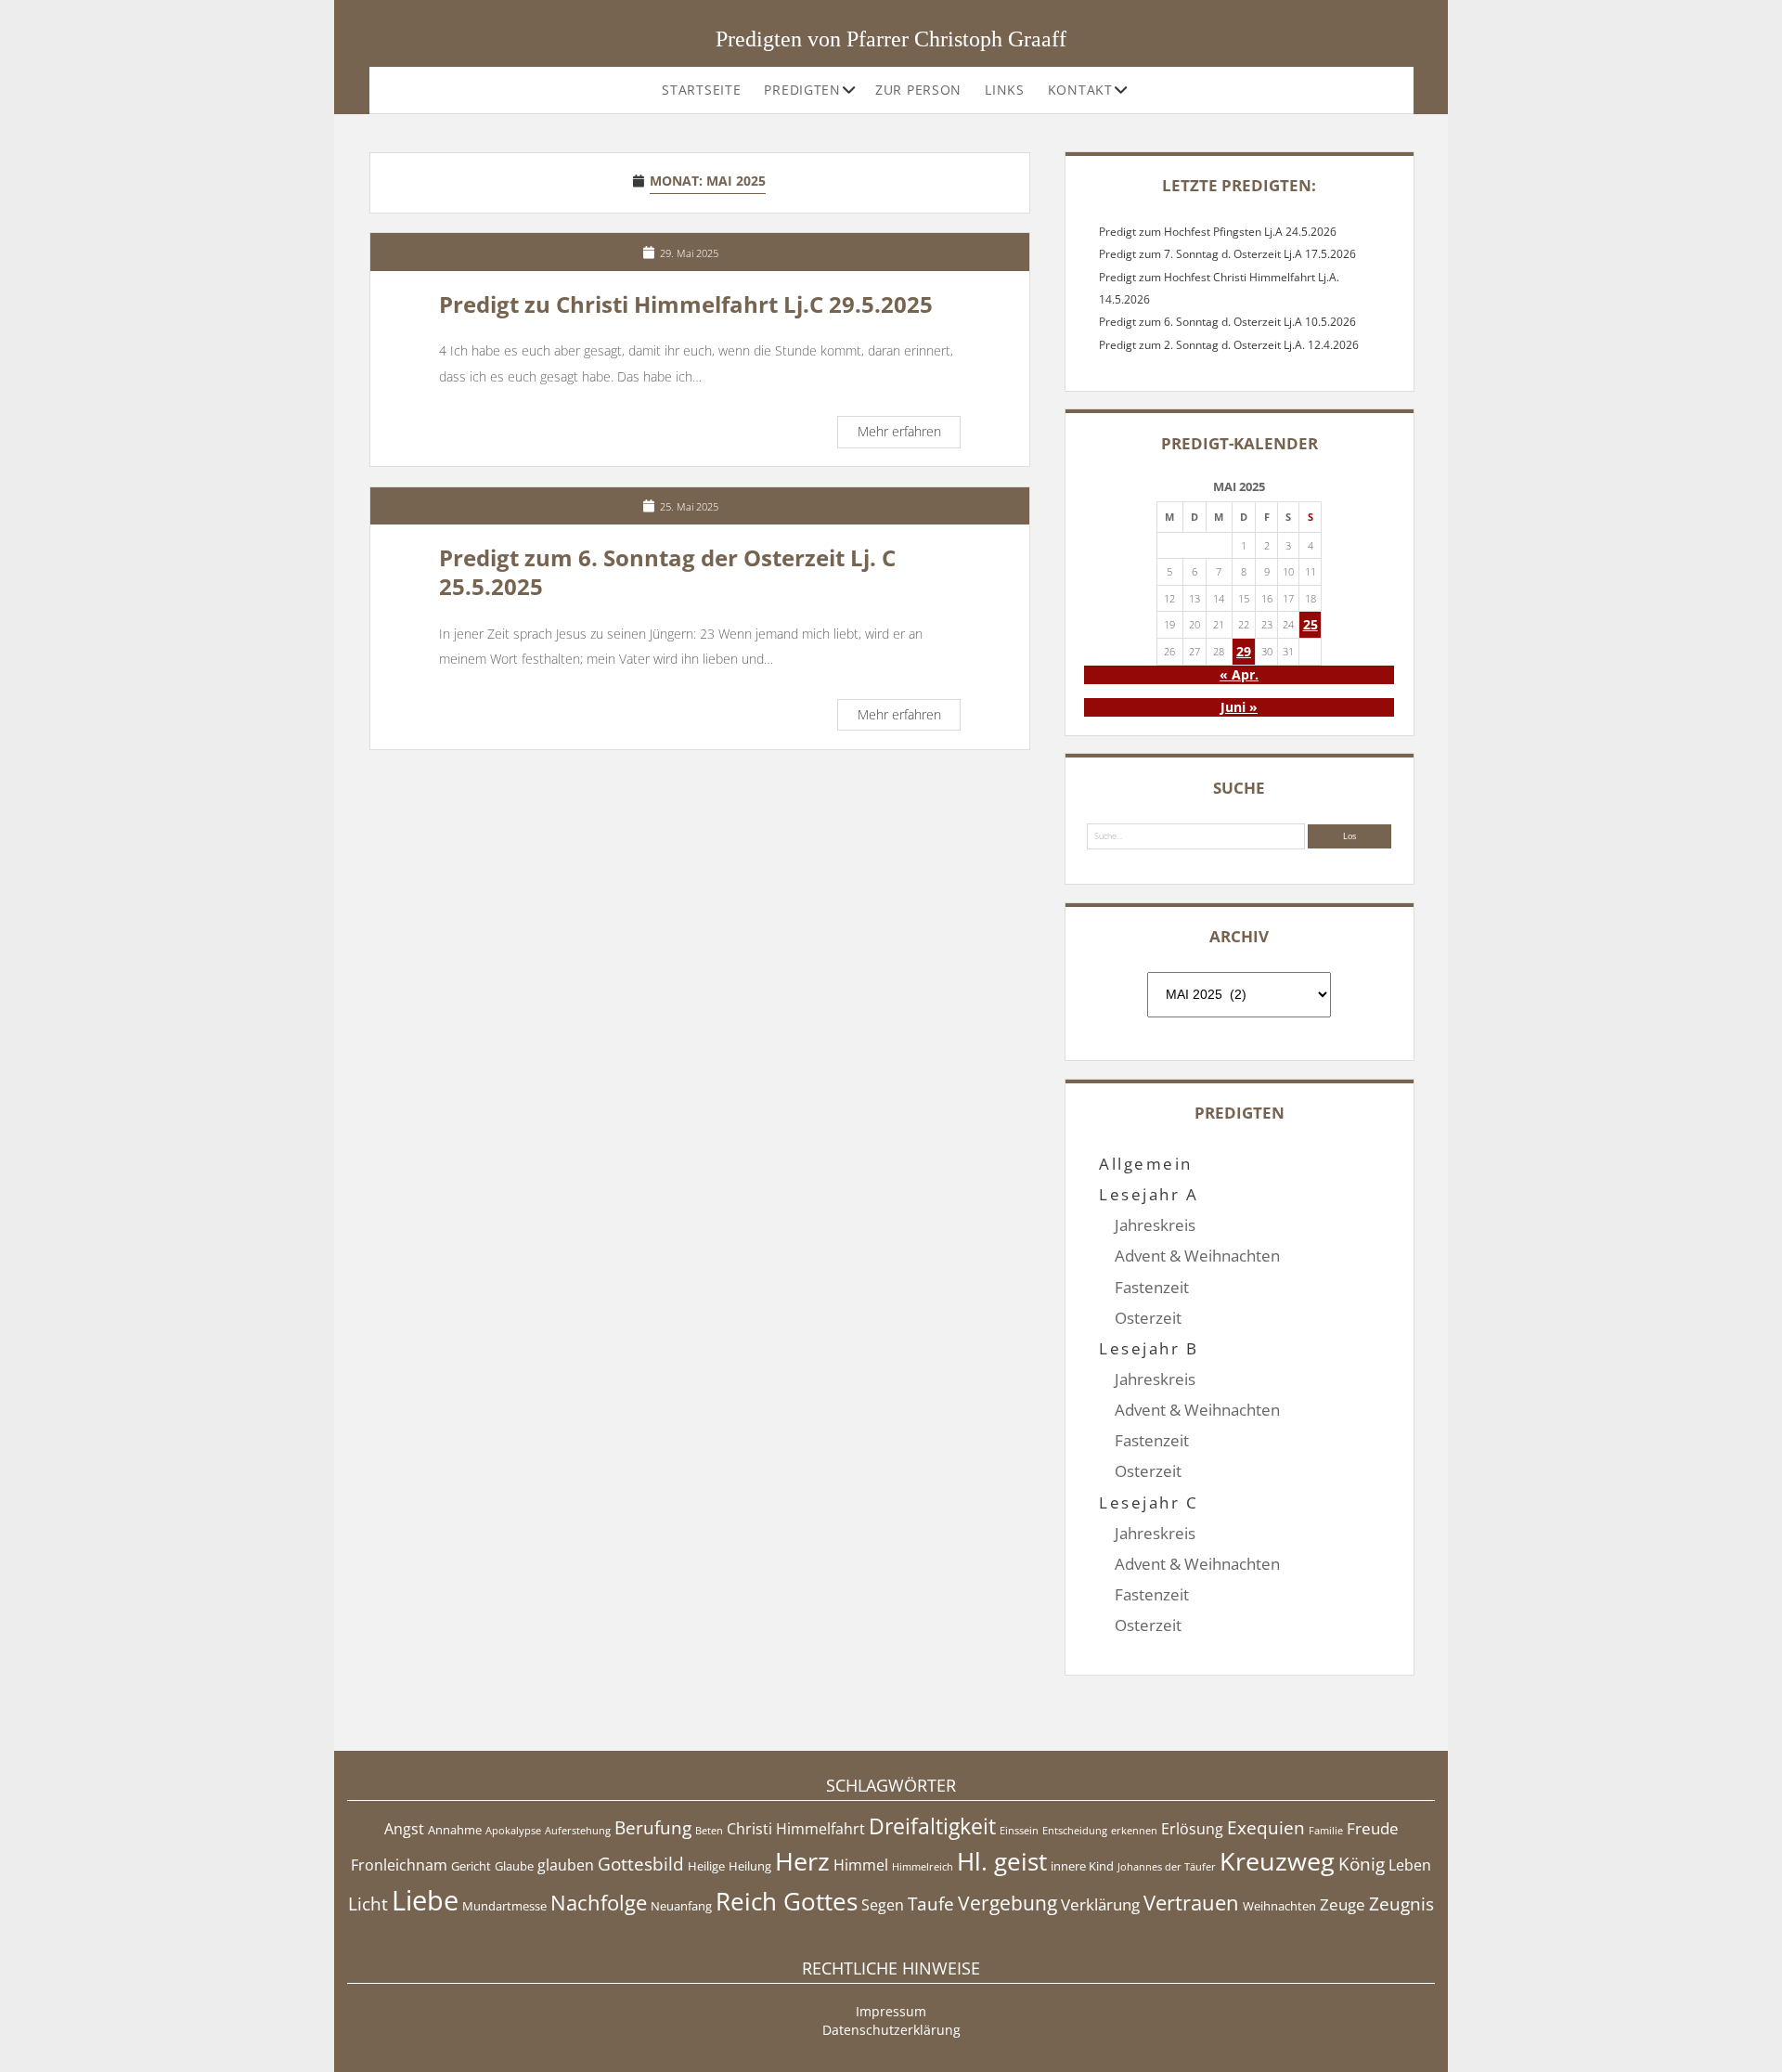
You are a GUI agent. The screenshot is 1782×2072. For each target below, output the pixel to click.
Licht (368, 1904)
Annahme (455, 1830)
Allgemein (1145, 1164)
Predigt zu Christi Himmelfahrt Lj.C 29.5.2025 (686, 304)
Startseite (701, 90)
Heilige (706, 1866)
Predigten (802, 90)
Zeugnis (1401, 1904)
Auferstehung (578, 1831)
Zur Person (918, 90)
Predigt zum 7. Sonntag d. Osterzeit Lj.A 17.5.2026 (1227, 254)
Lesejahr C (1149, 1502)
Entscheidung (1075, 1831)
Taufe (931, 1904)
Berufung (653, 1828)
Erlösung (1192, 1829)
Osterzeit (1148, 1318)
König (1362, 1864)
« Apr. (1239, 674)
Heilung (750, 1866)
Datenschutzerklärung (891, 2030)
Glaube (514, 1866)
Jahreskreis (1155, 1225)
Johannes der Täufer (1167, 1867)
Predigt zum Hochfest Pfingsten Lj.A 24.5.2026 (1218, 232)
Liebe (425, 1900)
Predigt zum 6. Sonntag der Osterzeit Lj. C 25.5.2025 (667, 572)
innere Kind (1082, 1866)
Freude (1373, 1828)
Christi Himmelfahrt (796, 1829)
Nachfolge (599, 1902)
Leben (1410, 1865)
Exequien (1266, 1828)
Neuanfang (681, 1906)
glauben (566, 1865)
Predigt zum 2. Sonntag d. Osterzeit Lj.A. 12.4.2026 (1229, 345)
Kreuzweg (1277, 1861)
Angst (404, 1829)
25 (1311, 624)
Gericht (471, 1866)
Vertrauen (1191, 1902)
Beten (709, 1831)
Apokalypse (513, 1831)
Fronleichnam (399, 1865)
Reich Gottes (787, 1902)
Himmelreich (923, 1867)
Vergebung (1007, 1903)
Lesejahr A (1149, 1194)
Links (1005, 90)
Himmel (861, 1865)
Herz (802, 1861)
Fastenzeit (1152, 1287)
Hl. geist (1002, 1862)
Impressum (891, 2011)
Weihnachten (1279, 1906)
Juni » (1239, 707)
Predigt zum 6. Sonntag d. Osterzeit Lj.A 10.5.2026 (1227, 322)
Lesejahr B (1149, 1348)
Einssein (1019, 1831)
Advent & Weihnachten (1197, 1256)
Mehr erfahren (909, 434)
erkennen (1134, 1831)
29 (1244, 651)
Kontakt (1080, 90)
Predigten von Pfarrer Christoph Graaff (891, 39)
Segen (883, 1905)
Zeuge (1343, 1904)
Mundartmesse (504, 1906)
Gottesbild (641, 1864)
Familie (1326, 1831)
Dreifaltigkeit (932, 1826)
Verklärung (1100, 1904)
